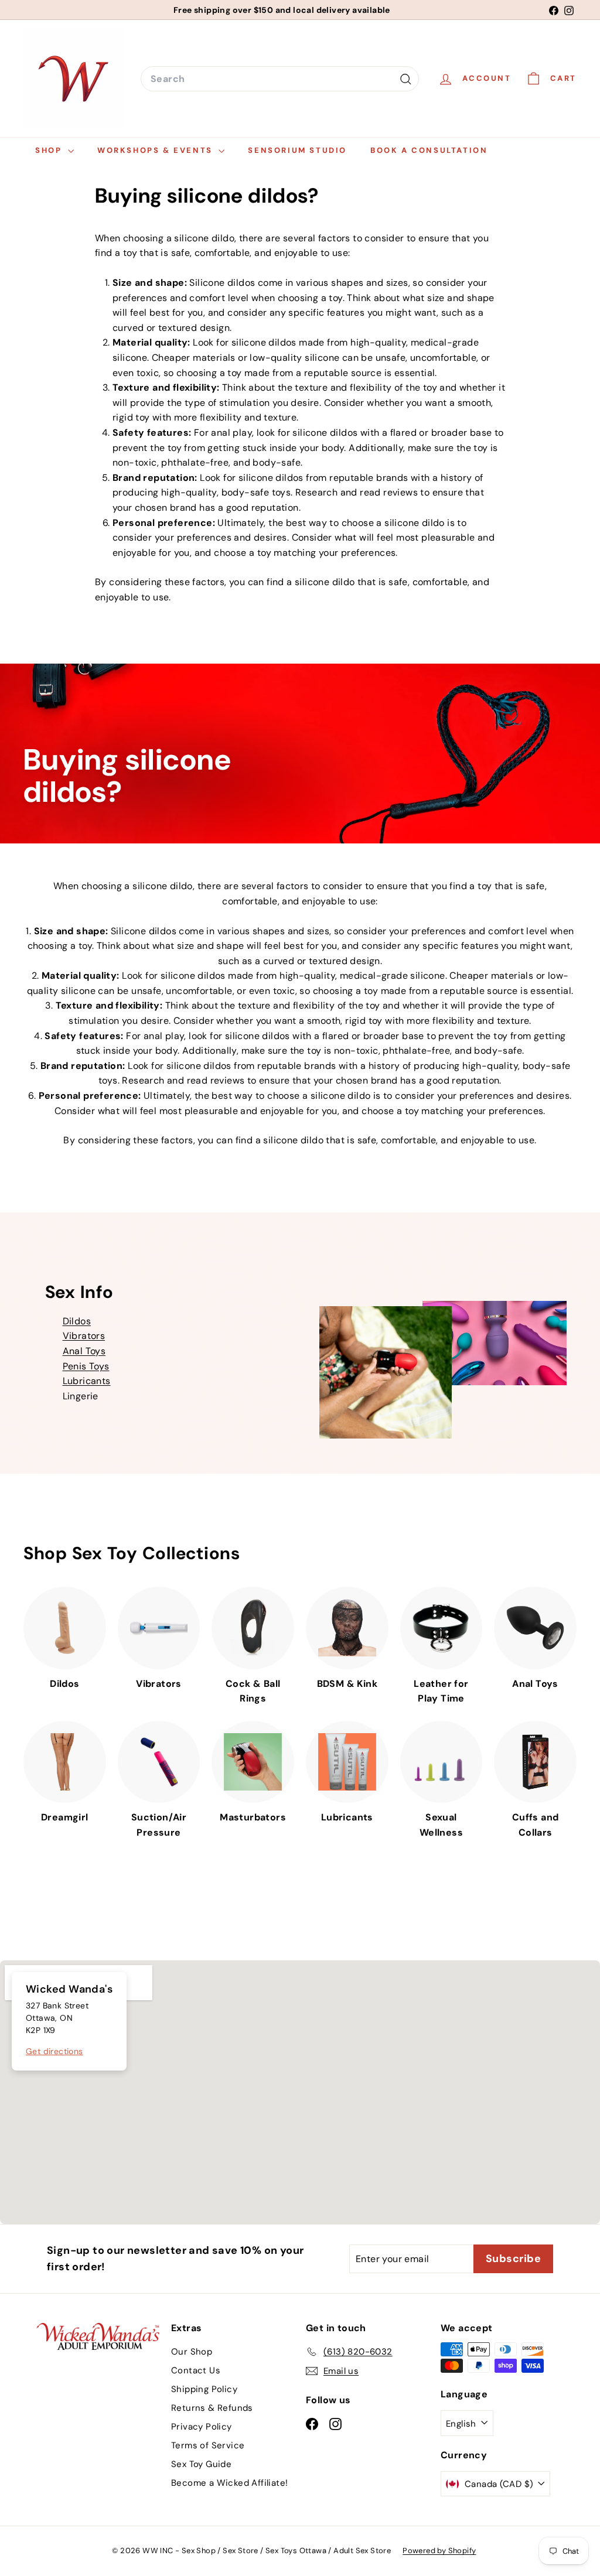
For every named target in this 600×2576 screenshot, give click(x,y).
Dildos (77, 1321)
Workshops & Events (156, 150)
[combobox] (280, 79)
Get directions (54, 2051)
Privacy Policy (202, 2427)
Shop (50, 150)
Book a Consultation (429, 150)
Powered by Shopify (439, 2551)
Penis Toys (86, 1366)
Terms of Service (208, 2445)
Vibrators (84, 1336)
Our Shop (192, 2352)
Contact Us (196, 2370)
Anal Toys (84, 1351)
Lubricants (87, 1381)
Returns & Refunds (212, 2408)
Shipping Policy (204, 2389)
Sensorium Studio (297, 150)
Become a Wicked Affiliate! (229, 2483)
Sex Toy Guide (201, 2464)
